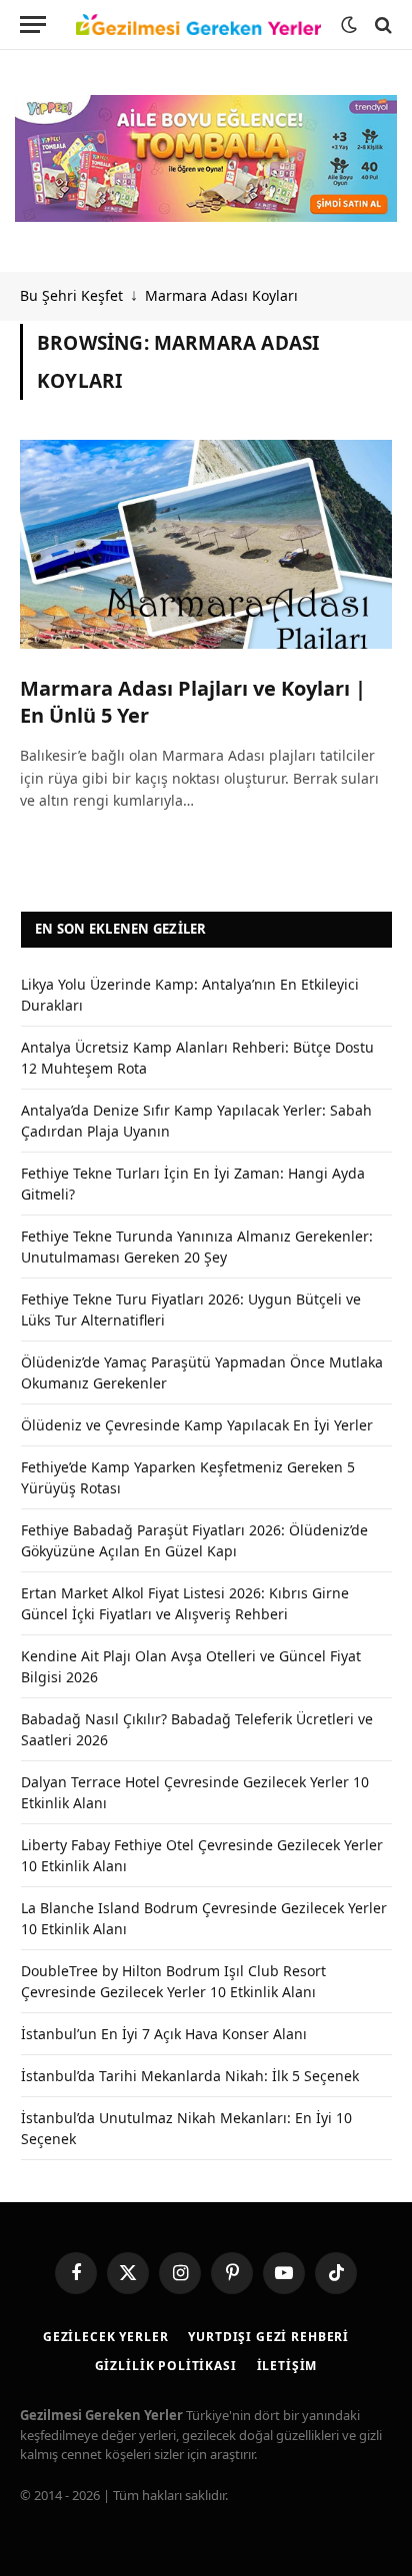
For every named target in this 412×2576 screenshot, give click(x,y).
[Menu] (33, 24)
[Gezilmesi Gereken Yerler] (198, 25)
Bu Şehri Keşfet (71, 295)
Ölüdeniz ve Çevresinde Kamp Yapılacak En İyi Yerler (197, 1425)
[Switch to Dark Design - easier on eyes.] (349, 25)
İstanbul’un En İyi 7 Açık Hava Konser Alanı (164, 2034)
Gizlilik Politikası (166, 2366)
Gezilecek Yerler (105, 2337)
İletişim (287, 2366)
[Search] (381, 24)
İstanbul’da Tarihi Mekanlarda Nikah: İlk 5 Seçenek (190, 2076)
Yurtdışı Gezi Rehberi (268, 2337)
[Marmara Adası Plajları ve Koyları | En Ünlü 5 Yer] (206, 544)
